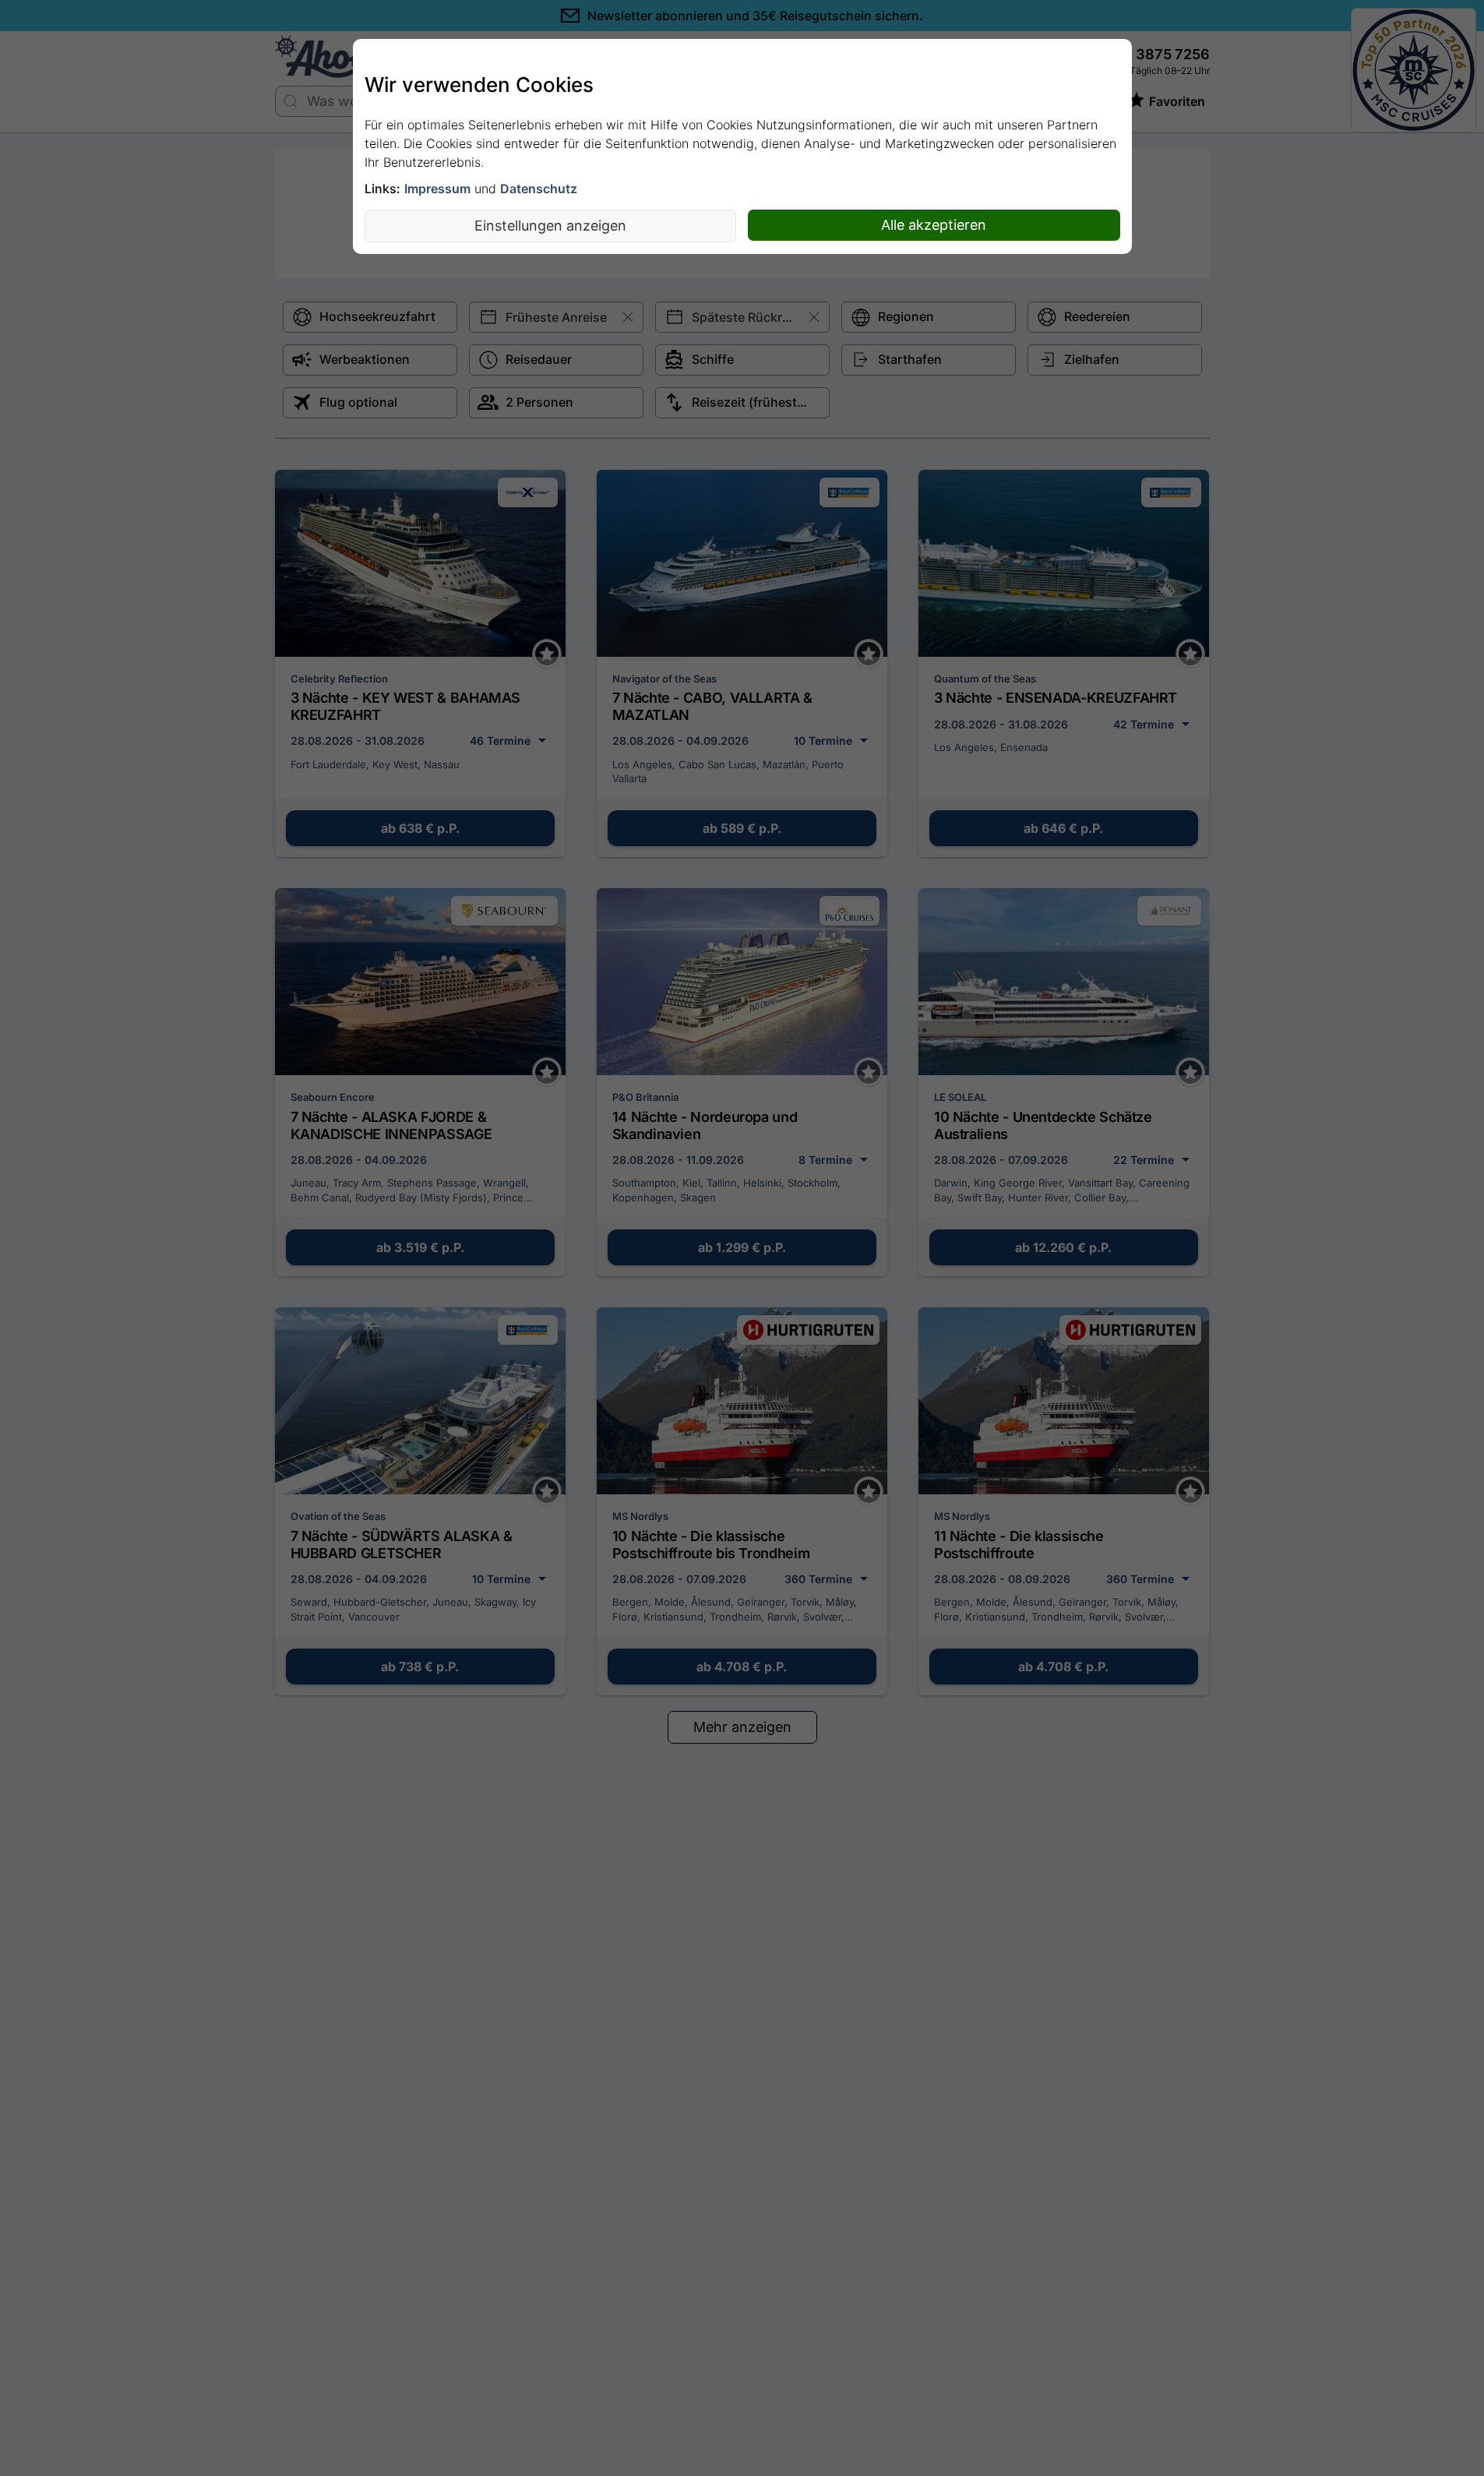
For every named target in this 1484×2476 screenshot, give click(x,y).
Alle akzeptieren (934, 225)
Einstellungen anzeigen (550, 226)
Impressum (437, 189)
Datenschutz (539, 189)
